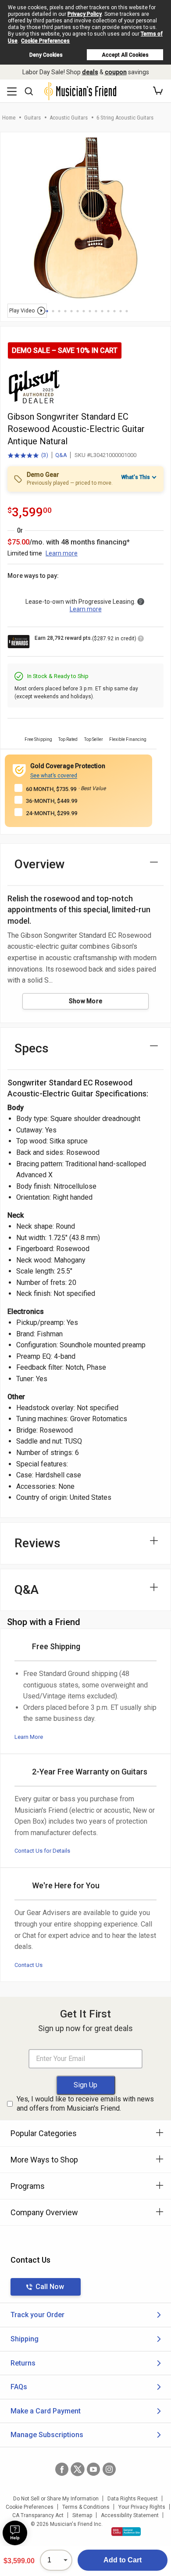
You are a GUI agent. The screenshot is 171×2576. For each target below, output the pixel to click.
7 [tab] (84, 311)
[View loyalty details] (141, 640)
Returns (23, 2363)
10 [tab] (102, 311)
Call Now (50, 2287)
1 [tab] (47, 311)
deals (90, 72)
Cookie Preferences (45, 41)
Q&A (61, 455)
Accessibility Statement (130, 2515)
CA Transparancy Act (38, 2515)
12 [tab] (114, 311)
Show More (86, 1001)
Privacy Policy (85, 14)
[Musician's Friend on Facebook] (62, 2469)
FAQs (19, 2387)
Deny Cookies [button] (46, 55)
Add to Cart (123, 2560)
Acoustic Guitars (69, 118)
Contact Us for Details (42, 1851)
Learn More (29, 1737)
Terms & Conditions (86, 2507)
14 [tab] (127, 311)
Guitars (32, 118)
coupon (116, 72)
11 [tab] (108, 311)
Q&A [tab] (27, 1590)
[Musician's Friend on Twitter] (78, 2469)
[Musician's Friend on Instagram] (109, 2469)
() (28, 456)
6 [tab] (78, 311)
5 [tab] (71, 311)
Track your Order (37, 2315)
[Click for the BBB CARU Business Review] (126, 2532)
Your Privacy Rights (142, 2507)
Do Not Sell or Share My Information (56, 2499)
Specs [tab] (32, 1048)
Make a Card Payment (46, 2411)
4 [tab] (65, 311)
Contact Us (28, 1965)
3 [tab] (59, 311)
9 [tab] (96, 311)
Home (9, 118)
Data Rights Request (133, 2499)
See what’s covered (54, 776)
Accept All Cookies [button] (125, 55)
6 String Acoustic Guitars (125, 118)
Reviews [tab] (37, 1543)
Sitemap (82, 2515)
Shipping (25, 2339)
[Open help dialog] (15, 2533)
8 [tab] (90, 311)
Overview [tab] (40, 864)
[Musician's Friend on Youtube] (93, 2469)
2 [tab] (53, 311)
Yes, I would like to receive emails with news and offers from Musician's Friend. (85, 2104)
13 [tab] (121, 311)
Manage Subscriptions (47, 2435)
